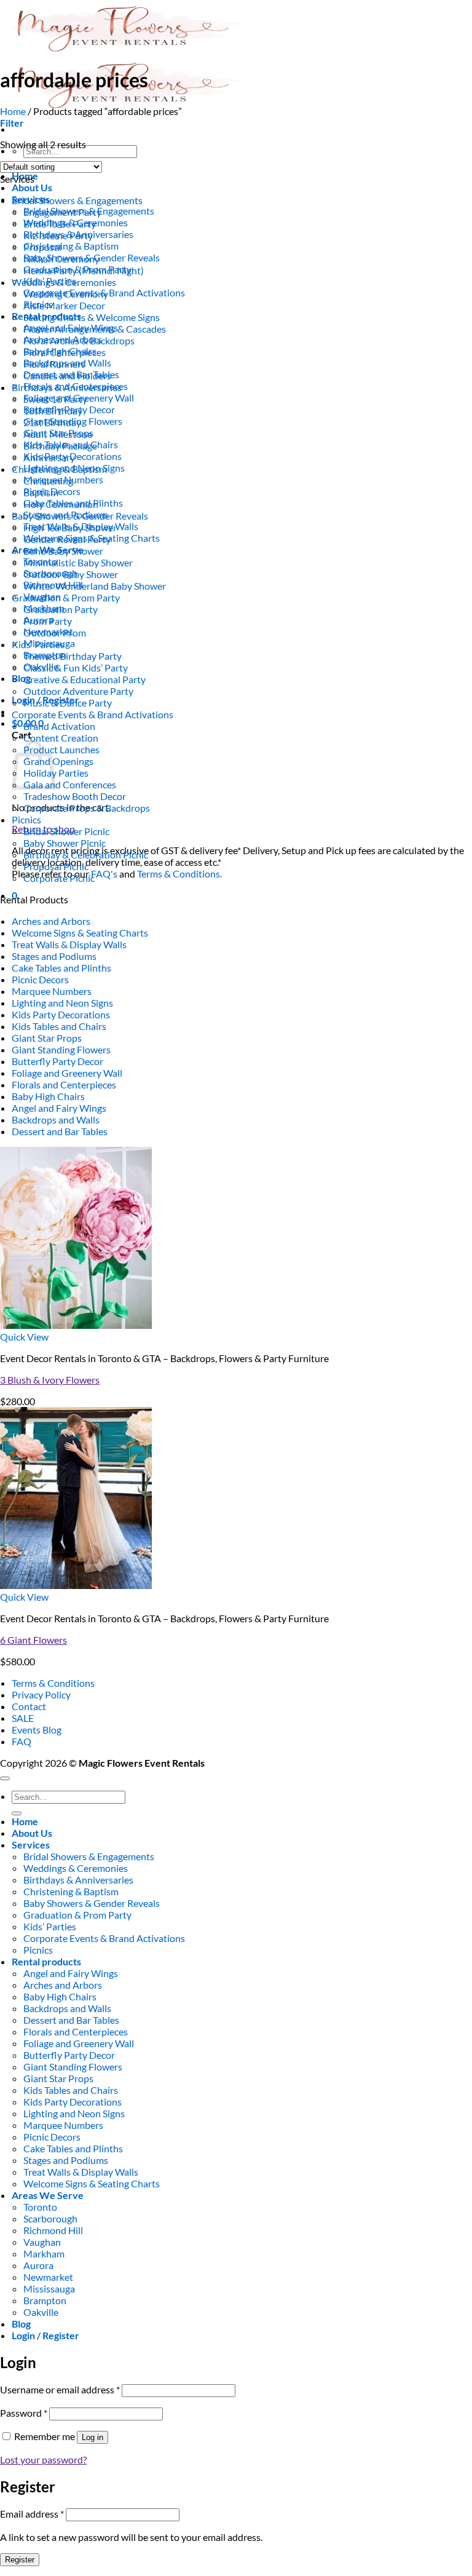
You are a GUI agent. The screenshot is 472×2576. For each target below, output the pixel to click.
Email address (32, 2514)
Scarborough (50, 2218)
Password (24, 2413)
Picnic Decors (40, 979)
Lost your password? (43, 2459)
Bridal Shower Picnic (66, 831)
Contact (29, 1706)
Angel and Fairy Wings (59, 1108)
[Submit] (17, 1813)
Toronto (40, 2207)
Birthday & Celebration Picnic (86, 854)
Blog (21, 678)
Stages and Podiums (54, 956)
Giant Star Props (47, 1038)
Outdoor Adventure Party (78, 691)
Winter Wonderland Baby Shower (95, 586)
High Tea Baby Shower (70, 527)
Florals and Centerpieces (64, 1084)
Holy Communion (61, 504)
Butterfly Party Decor (57, 1061)
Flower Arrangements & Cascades (95, 329)
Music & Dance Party (68, 703)
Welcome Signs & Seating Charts (80, 933)
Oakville (41, 2312)
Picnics (26, 819)
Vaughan (42, 2242)
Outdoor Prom (55, 632)
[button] (12, 123)
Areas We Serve (48, 2195)
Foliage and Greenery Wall (67, 1073)
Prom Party (48, 621)
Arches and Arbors (51, 921)
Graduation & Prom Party (66, 597)
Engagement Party (62, 212)
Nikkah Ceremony (61, 259)
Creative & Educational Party (85, 679)
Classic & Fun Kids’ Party (76, 668)
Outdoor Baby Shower (71, 574)
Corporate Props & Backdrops (87, 808)
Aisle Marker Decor (64, 305)
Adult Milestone (58, 434)
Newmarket (48, 2277)
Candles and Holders (67, 375)
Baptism (41, 492)
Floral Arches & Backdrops (79, 340)
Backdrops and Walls (56, 1120)
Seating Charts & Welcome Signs (92, 317)
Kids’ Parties (38, 644)
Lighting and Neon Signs (62, 1003)
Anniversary (49, 457)
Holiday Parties (56, 773)
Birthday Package (60, 446)
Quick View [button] (24, 1337)
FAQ (22, 1741)
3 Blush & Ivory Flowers (50, 1380)
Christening (48, 481)
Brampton (45, 2300)
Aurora (38, 2265)
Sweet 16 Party (55, 399)
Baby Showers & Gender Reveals (80, 516)
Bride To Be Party (60, 224)
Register (20, 2560)
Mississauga (49, 2289)
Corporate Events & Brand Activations (92, 714)
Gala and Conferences (70, 784)
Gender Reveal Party (67, 539)
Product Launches (61, 749)
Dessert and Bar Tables (60, 1131)
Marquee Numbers (52, 991)
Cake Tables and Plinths (61, 968)
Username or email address (60, 2389)
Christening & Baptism (71, 246)
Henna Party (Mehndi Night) (84, 270)
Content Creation (61, 738)
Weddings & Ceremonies (64, 282)
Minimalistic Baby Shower (78, 562)
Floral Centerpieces (65, 352)
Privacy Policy (41, 1694)
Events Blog (37, 1730)
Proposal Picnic (56, 866)
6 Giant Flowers (33, 1640)
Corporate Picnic (59, 878)
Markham (44, 2253)
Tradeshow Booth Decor (75, 796)
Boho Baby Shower (63, 551)
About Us (32, 187)
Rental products (46, 1961)
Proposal (42, 247)
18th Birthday (53, 410)
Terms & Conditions (53, 1683)
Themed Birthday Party (73, 656)
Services (31, 1845)
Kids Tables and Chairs (59, 1026)
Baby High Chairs (48, 1096)
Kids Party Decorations (61, 1014)
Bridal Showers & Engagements (77, 200)
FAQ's (104, 874)
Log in (92, 2437)
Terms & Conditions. (179, 874)
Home (13, 111)
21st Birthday (52, 422)
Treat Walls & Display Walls (69, 944)
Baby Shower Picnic (65, 843)
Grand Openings (58, 761)
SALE (23, 1718)
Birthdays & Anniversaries (67, 387)
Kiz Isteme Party (58, 235)
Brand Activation (59, 726)
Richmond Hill (53, 2230)
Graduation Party (61, 609)
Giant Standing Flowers (61, 1049)
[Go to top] (5, 1778)
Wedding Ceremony (66, 294)
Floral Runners (54, 364)
